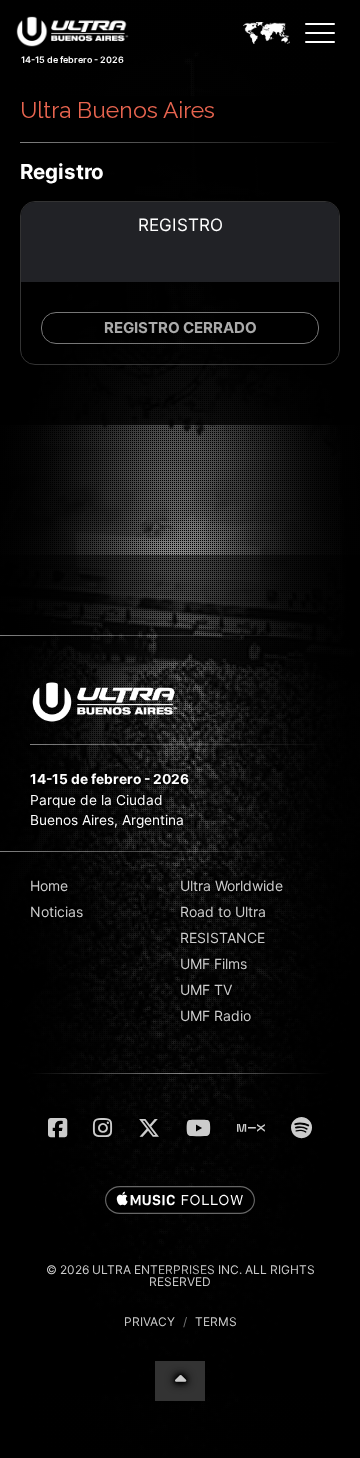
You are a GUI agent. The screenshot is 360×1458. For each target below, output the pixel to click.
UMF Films (213, 963)
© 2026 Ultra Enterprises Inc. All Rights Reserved (180, 1275)
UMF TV (206, 989)
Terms (216, 1321)
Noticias (56, 911)
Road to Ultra (223, 911)
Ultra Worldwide (231, 885)
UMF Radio (215, 1015)
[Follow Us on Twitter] (149, 1128)
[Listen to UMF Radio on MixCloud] (251, 1128)
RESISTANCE (222, 937)
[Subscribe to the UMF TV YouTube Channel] (198, 1128)
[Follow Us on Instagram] (102, 1128)
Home (49, 885)
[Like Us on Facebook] (57, 1128)
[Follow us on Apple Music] (180, 1201)
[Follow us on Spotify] (301, 1128)
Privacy (149, 1321)
